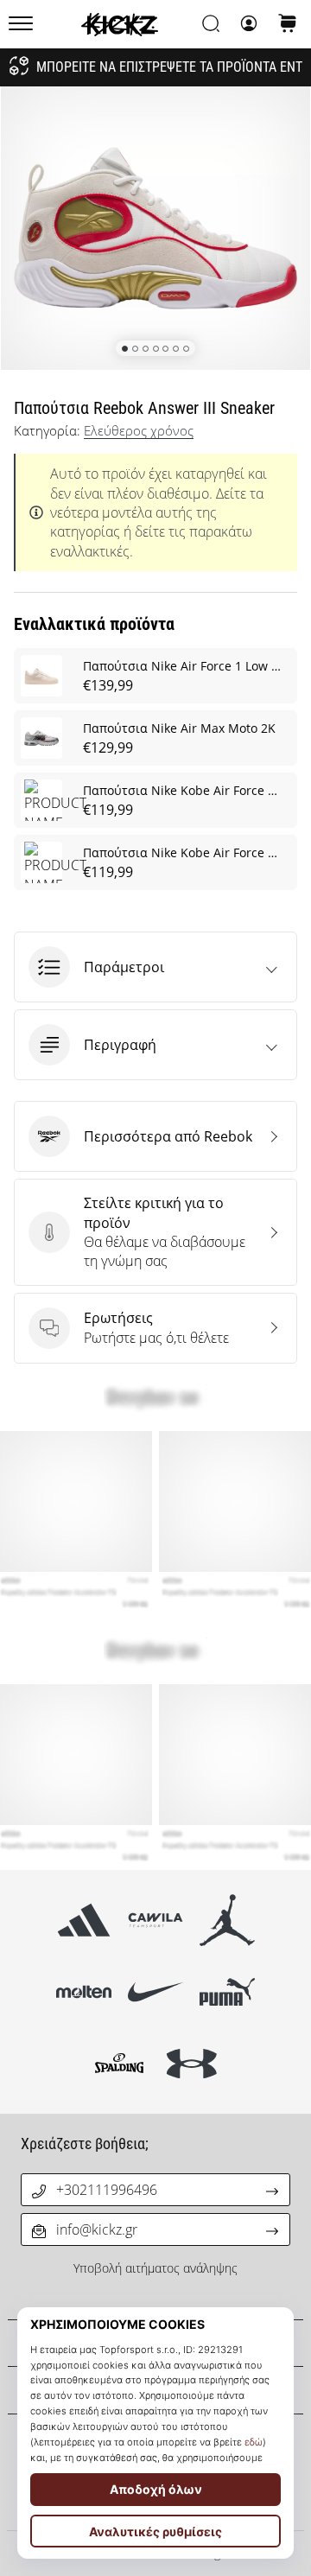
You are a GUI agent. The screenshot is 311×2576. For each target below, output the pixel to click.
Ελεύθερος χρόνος (139, 430)
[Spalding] (120, 2064)
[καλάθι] (288, 25)
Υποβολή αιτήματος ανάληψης (155, 2268)
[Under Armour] (191, 2064)
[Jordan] (228, 1920)
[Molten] (83, 1991)
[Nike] (155, 1991)
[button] (155, 967)
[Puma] (228, 1991)
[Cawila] (155, 1920)
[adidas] (83, 1920)
